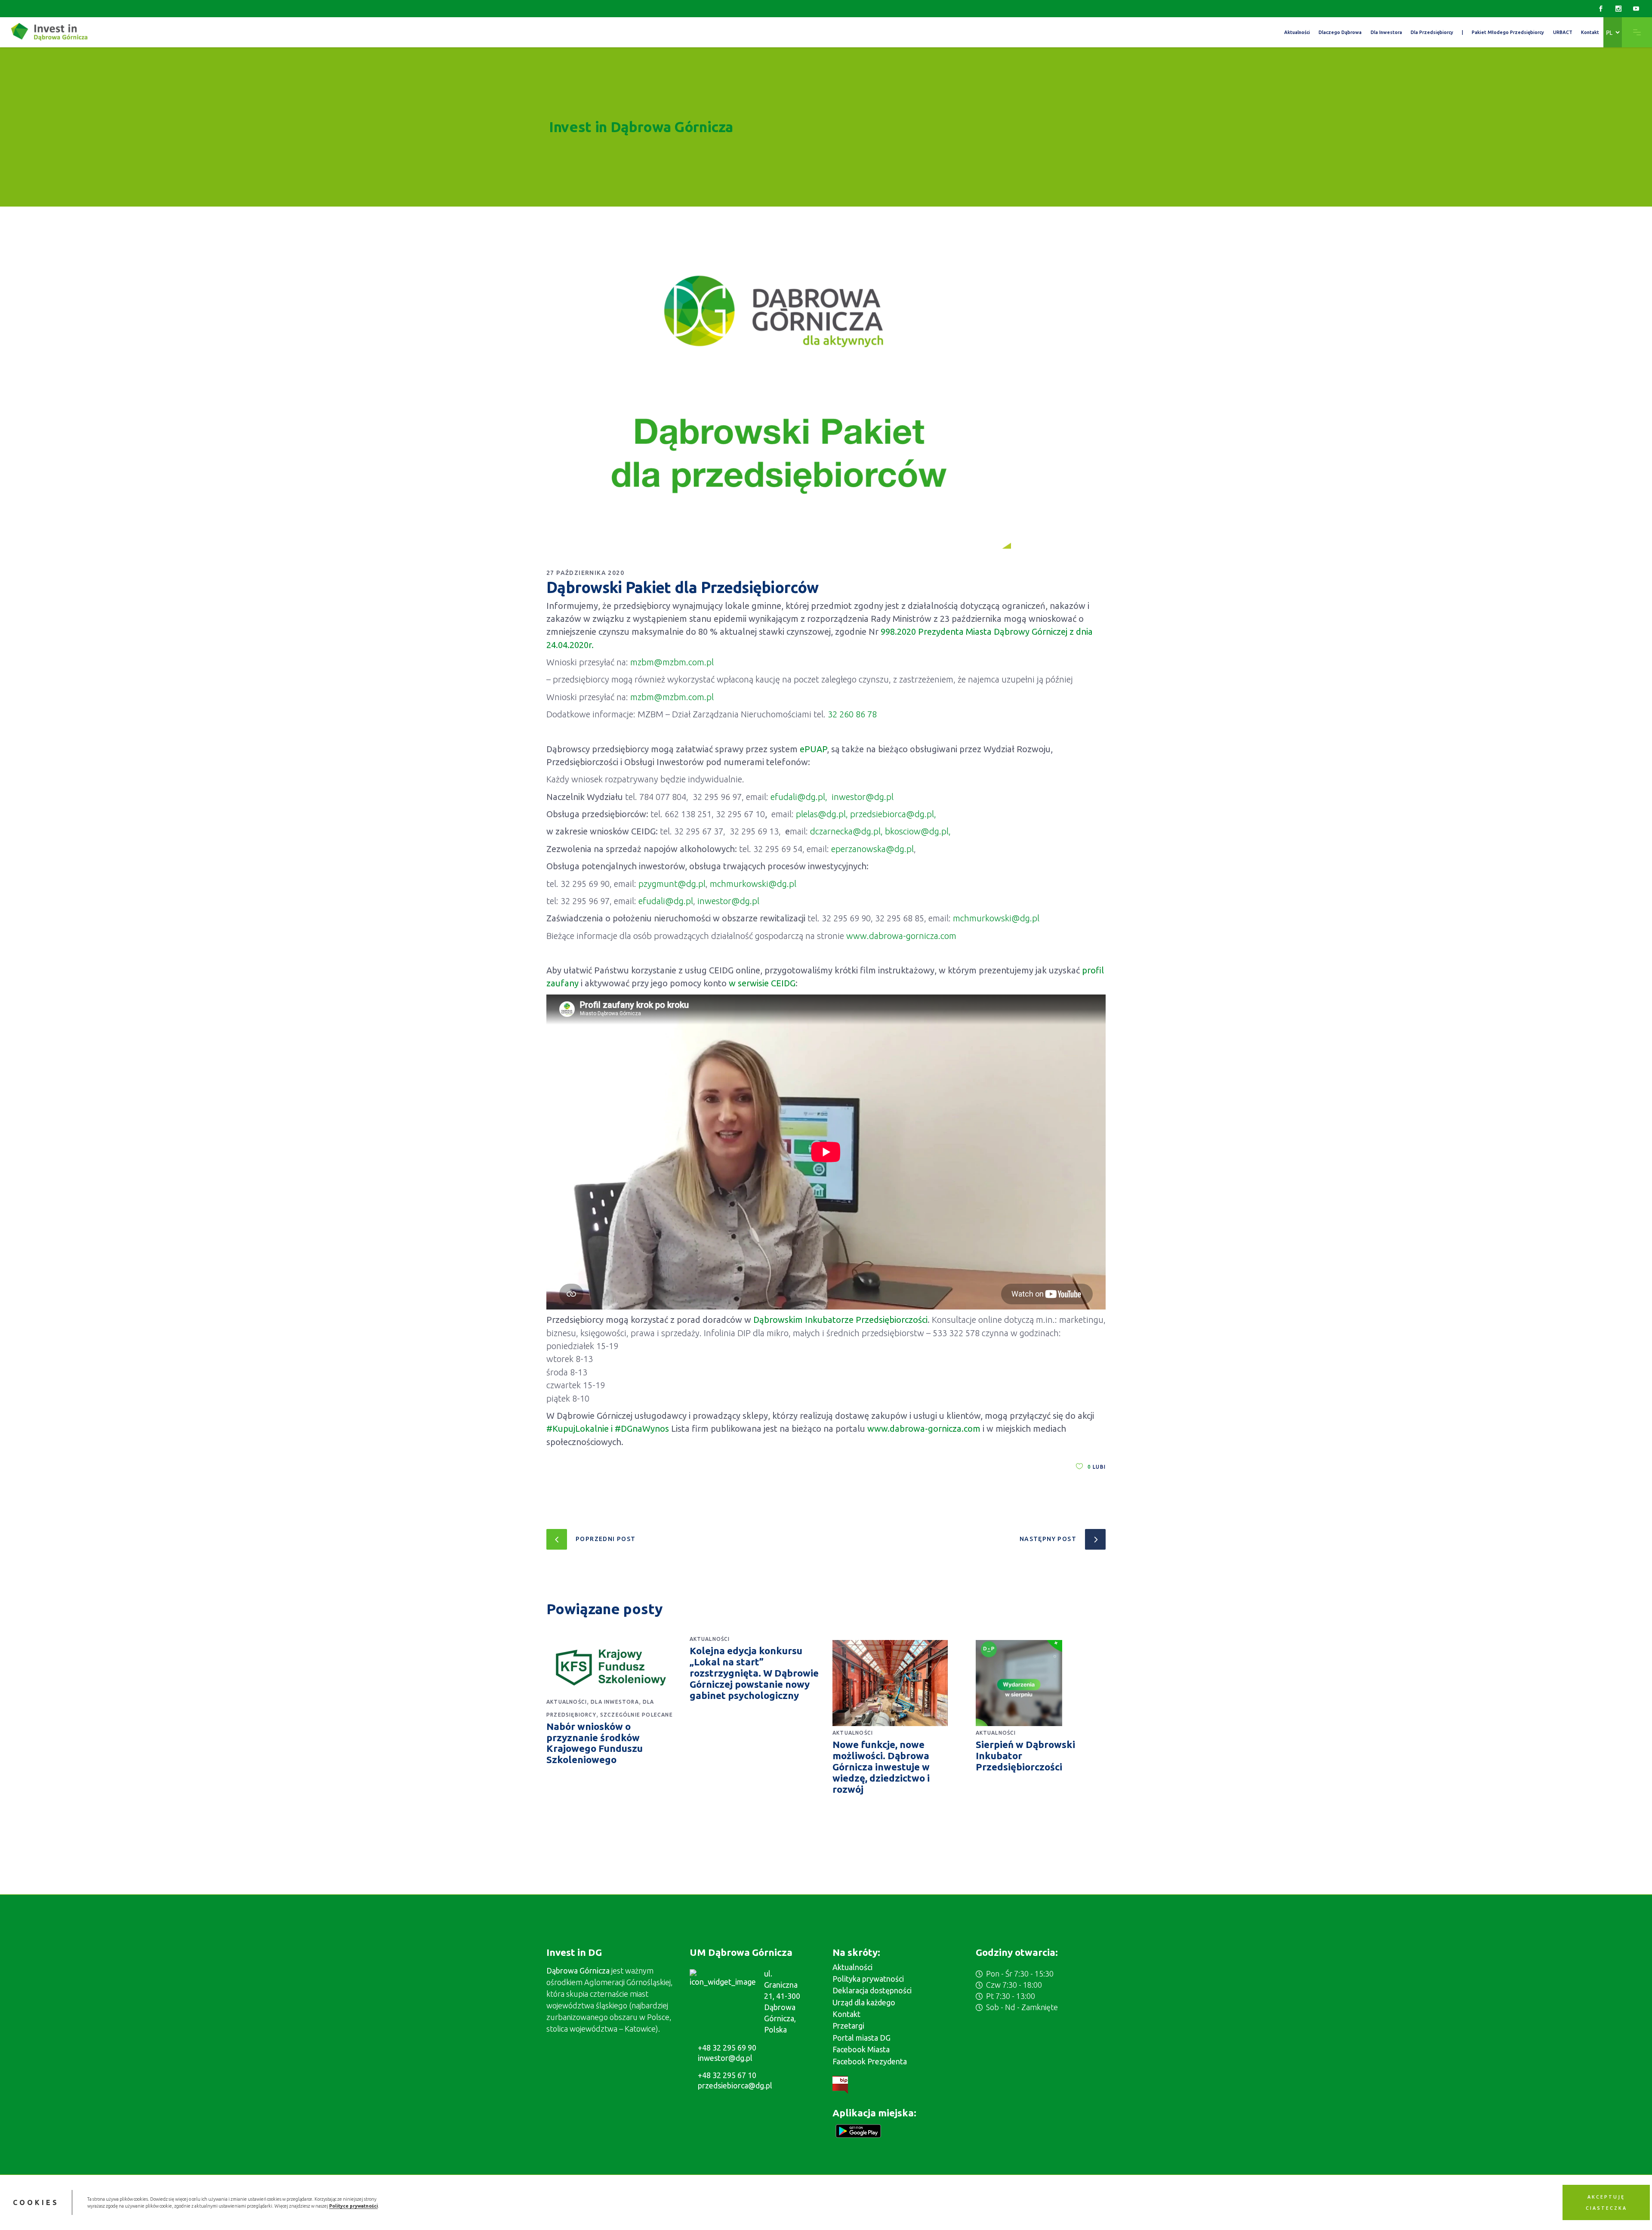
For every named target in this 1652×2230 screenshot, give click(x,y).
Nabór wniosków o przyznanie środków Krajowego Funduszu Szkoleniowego (595, 1743)
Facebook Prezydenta (870, 2061)
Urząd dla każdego (864, 2002)
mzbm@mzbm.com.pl (672, 662)
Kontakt (846, 2014)
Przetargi (848, 2026)
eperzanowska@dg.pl (872, 849)
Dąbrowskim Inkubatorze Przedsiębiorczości (840, 1320)
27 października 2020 (585, 573)
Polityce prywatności (353, 2206)
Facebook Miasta (861, 2049)
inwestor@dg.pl (863, 797)
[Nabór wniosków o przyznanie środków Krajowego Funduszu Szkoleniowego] (612, 1668)
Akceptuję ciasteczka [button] (1606, 2202)
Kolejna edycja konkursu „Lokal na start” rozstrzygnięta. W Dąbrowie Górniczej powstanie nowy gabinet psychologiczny (754, 1673)
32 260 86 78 (852, 714)
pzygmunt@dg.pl (672, 884)
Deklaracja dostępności (872, 1990)
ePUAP (813, 749)
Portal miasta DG (861, 2038)
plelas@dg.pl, (822, 814)
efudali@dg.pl (666, 901)
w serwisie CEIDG (762, 983)
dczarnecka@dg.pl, (846, 831)
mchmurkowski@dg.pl (753, 884)
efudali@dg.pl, (799, 797)
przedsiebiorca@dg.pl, (893, 814)
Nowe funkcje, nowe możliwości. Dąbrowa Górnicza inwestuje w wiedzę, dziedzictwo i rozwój (881, 1767)
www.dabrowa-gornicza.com (901, 936)
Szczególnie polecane (636, 1715)
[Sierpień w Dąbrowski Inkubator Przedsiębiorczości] (1041, 1683)
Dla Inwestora (615, 1702)
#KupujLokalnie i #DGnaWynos (609, 1428)
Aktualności (567, 1702)
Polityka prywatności (868, 1979)
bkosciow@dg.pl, (918, 831)
